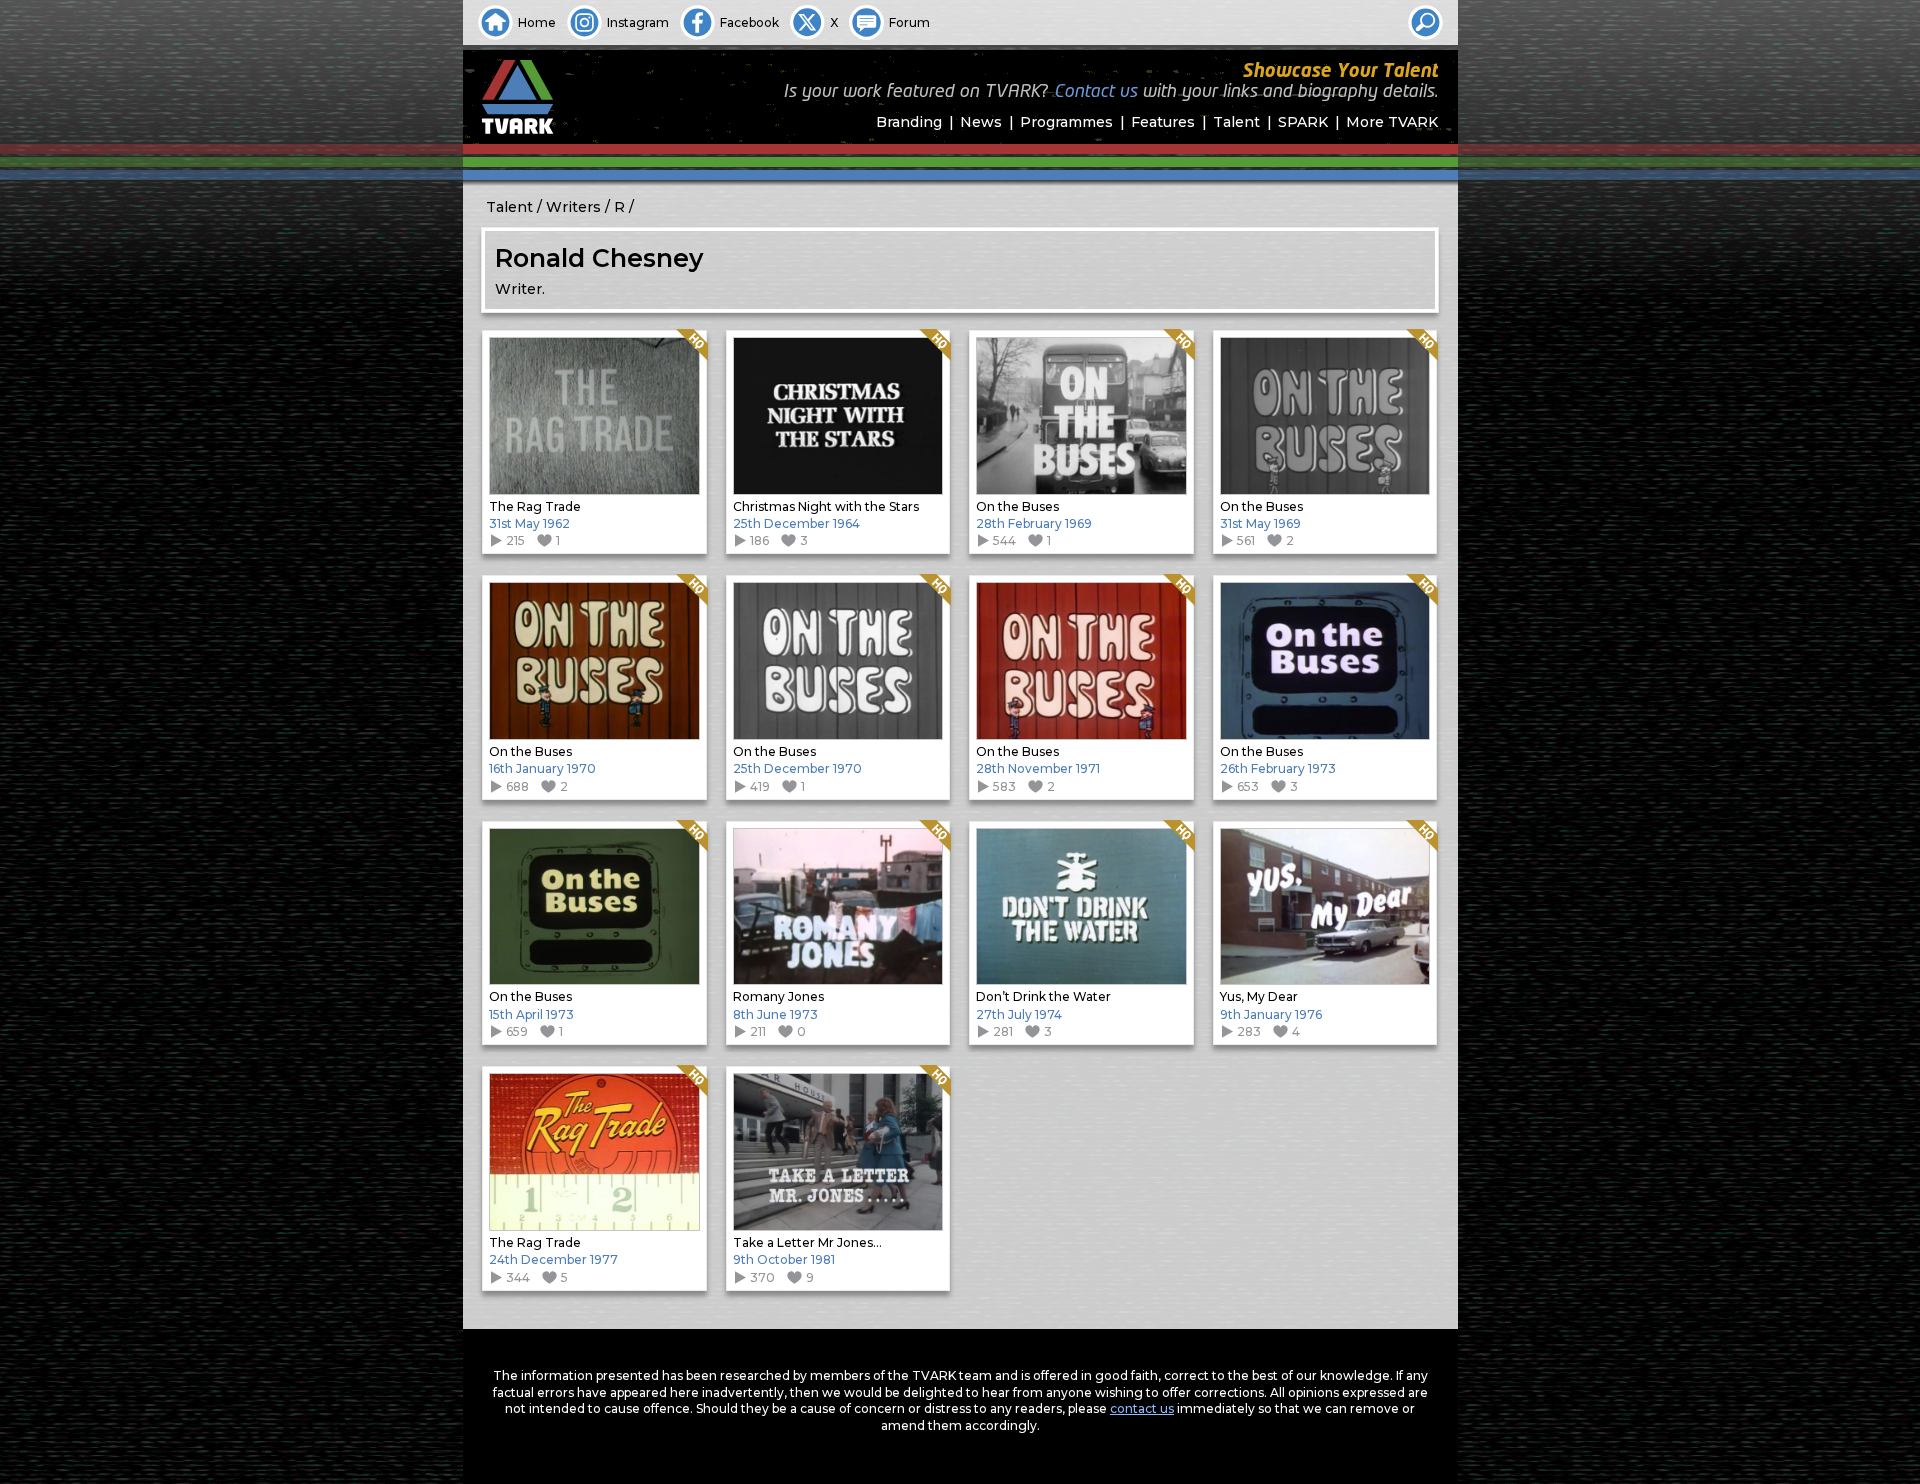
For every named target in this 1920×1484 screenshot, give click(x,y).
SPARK (1303, 122)
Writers (573, 207)
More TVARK (1392, 122)
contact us (1142, 1408)
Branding (909, 122)
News (981, 122)
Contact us (1095, 92)
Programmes (1066, 122)
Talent (1236, 122)
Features (1163, 122)
